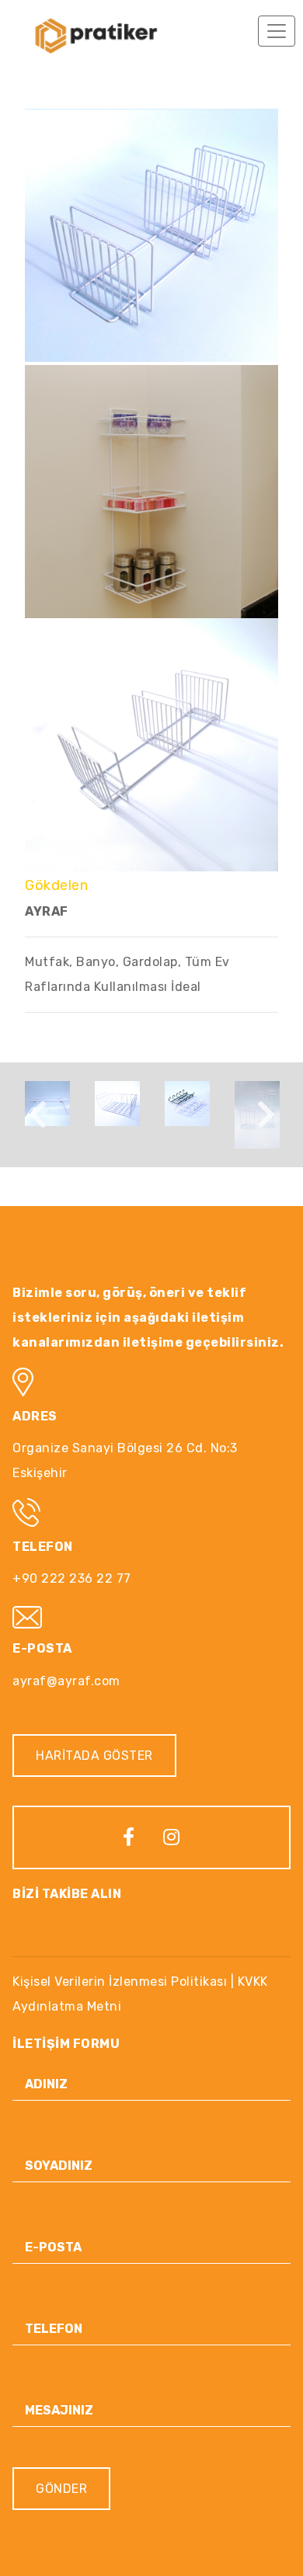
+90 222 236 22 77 (72, 1578)
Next (266, 1114)
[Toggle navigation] (277, 31)
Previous (37, 1114)
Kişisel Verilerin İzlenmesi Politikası (120, 1982)
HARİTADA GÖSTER (94, 1756)
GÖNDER (61, 2489)
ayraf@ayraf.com (66, 1681)
